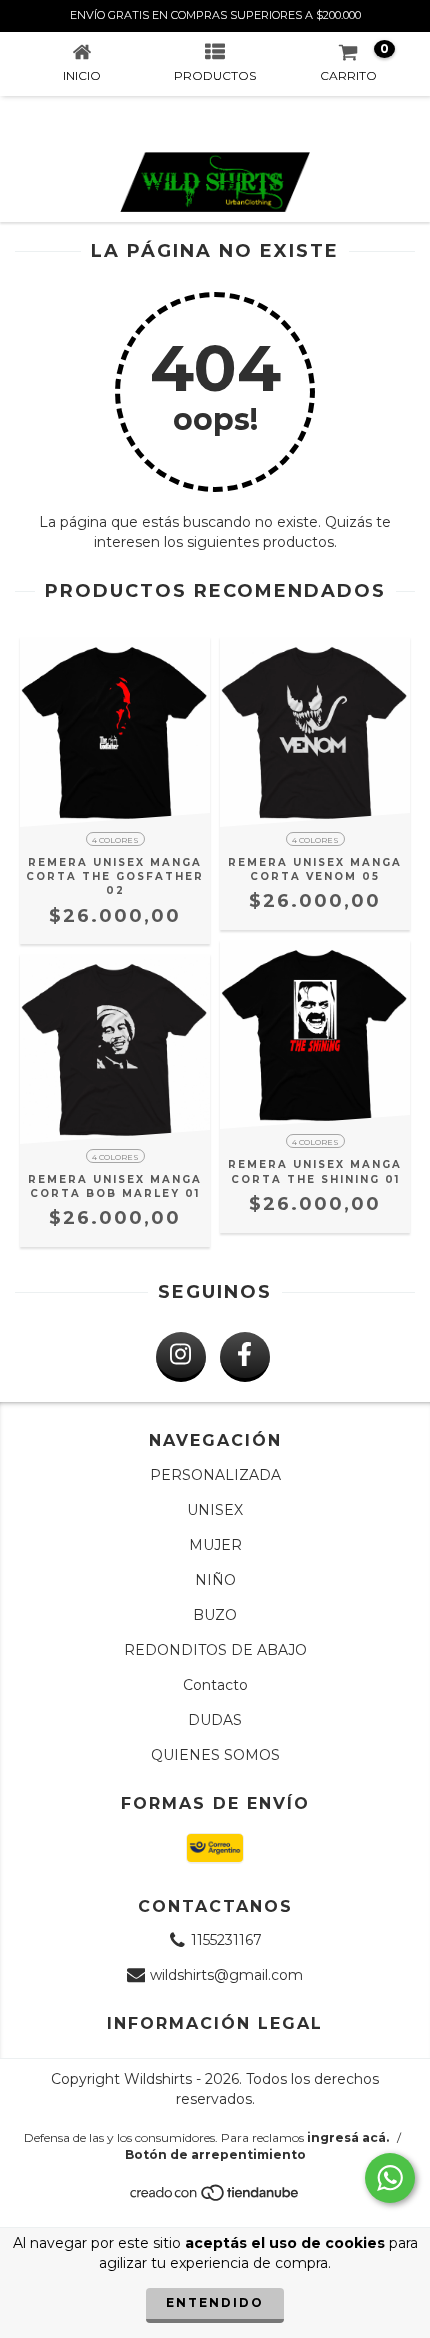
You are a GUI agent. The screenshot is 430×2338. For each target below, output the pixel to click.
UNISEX (215, 1510)
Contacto (215, 1685)
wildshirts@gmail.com (226, 1975)
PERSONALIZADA (215, 1475)
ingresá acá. (348, 2137)
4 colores (115, 840)
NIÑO (215, 1580)
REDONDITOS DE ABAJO (215, 1650)
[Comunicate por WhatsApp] (390, 2178)
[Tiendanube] (215, 2197)
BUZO (215, 1615)
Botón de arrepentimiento (215, 2154)
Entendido (215, 2302)
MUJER (215, 1545)
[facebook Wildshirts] (245, 1357)
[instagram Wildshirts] (181, 1357)
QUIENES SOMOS (215, 1755)
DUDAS (215, 1720)
